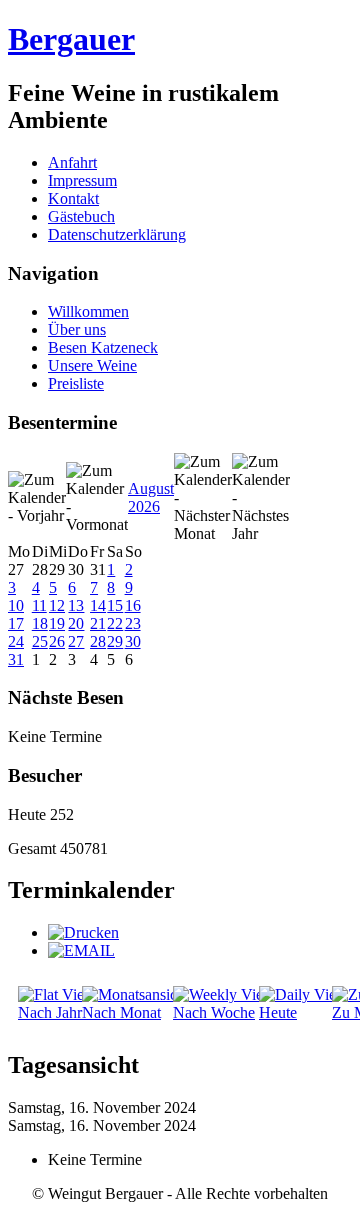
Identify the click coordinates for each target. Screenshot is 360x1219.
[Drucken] (83, 932)
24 (16, 641)
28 (98, 641)
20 (76, 623)
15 (115, 605)
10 (16, 605)
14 (98, 605)
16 (133, 605)
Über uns (77, 329)
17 (16, 623)
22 (115, 623)
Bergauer (71, 39)
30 (133, 641)
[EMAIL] (81, 950)
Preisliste (76, 383)
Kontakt (73, 198)
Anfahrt (72, 162)
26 (57, 641)
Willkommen (88, 311)
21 (98, 623)
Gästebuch (81, 216)
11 (39, 605)
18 (40, 623)
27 (76, 641)
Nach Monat (121, 1012)
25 (40, 641)
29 (115, 641)
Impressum (82, 180)
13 (76, 605)
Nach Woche (214, 1012)
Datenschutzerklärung (117, 234)
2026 (144, 506)
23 (133, 623)
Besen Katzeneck (103, 347)
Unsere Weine (92, 365)
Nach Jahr (50, 1012)
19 (57, 623)
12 (57, 605)
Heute (278, 1012)
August (151, 488)
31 (16, 659)
